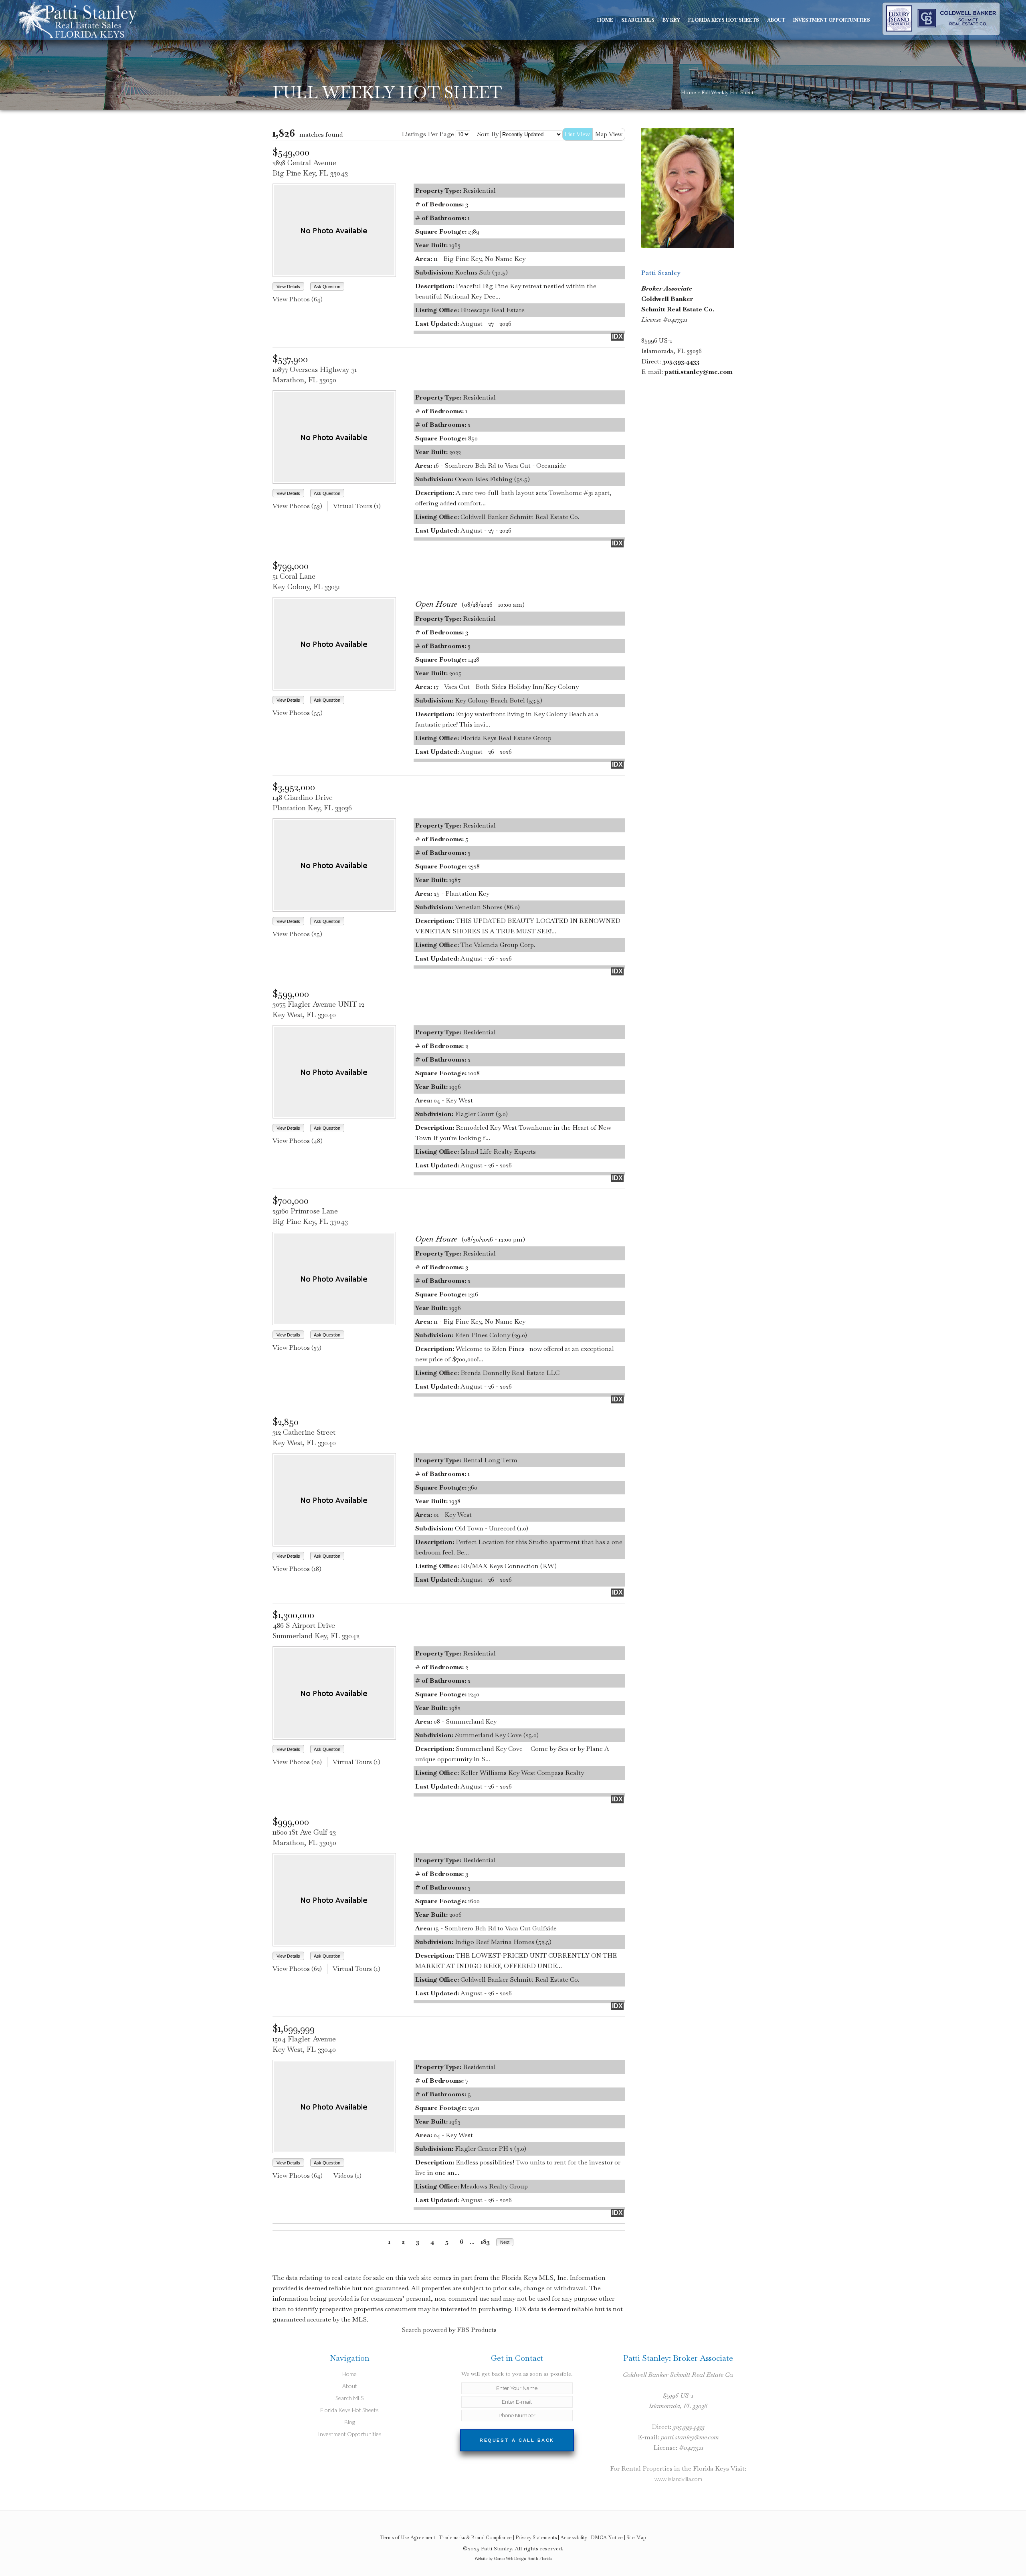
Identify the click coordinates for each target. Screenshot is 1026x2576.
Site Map (636, 2538)
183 (485, 2242)
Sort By (488, 134)
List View (578, 134)
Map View (609, 134)
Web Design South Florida (529, 2559)
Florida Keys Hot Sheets (349, 2410)
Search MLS (349, 2398)
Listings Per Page (428, 134)
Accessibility (574, 2538)
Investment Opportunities (350, 2434)
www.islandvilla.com (678, 2479)
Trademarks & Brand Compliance (475, 2538)
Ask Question (327, 287)
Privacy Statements (536, 2538)
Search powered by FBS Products (449, 2330)
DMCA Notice (607, 2538)
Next (505, 2242)
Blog (349, 2422)
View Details (288, 287)
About (350, 2386)
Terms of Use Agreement (408, 2538)
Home (689, 92)
